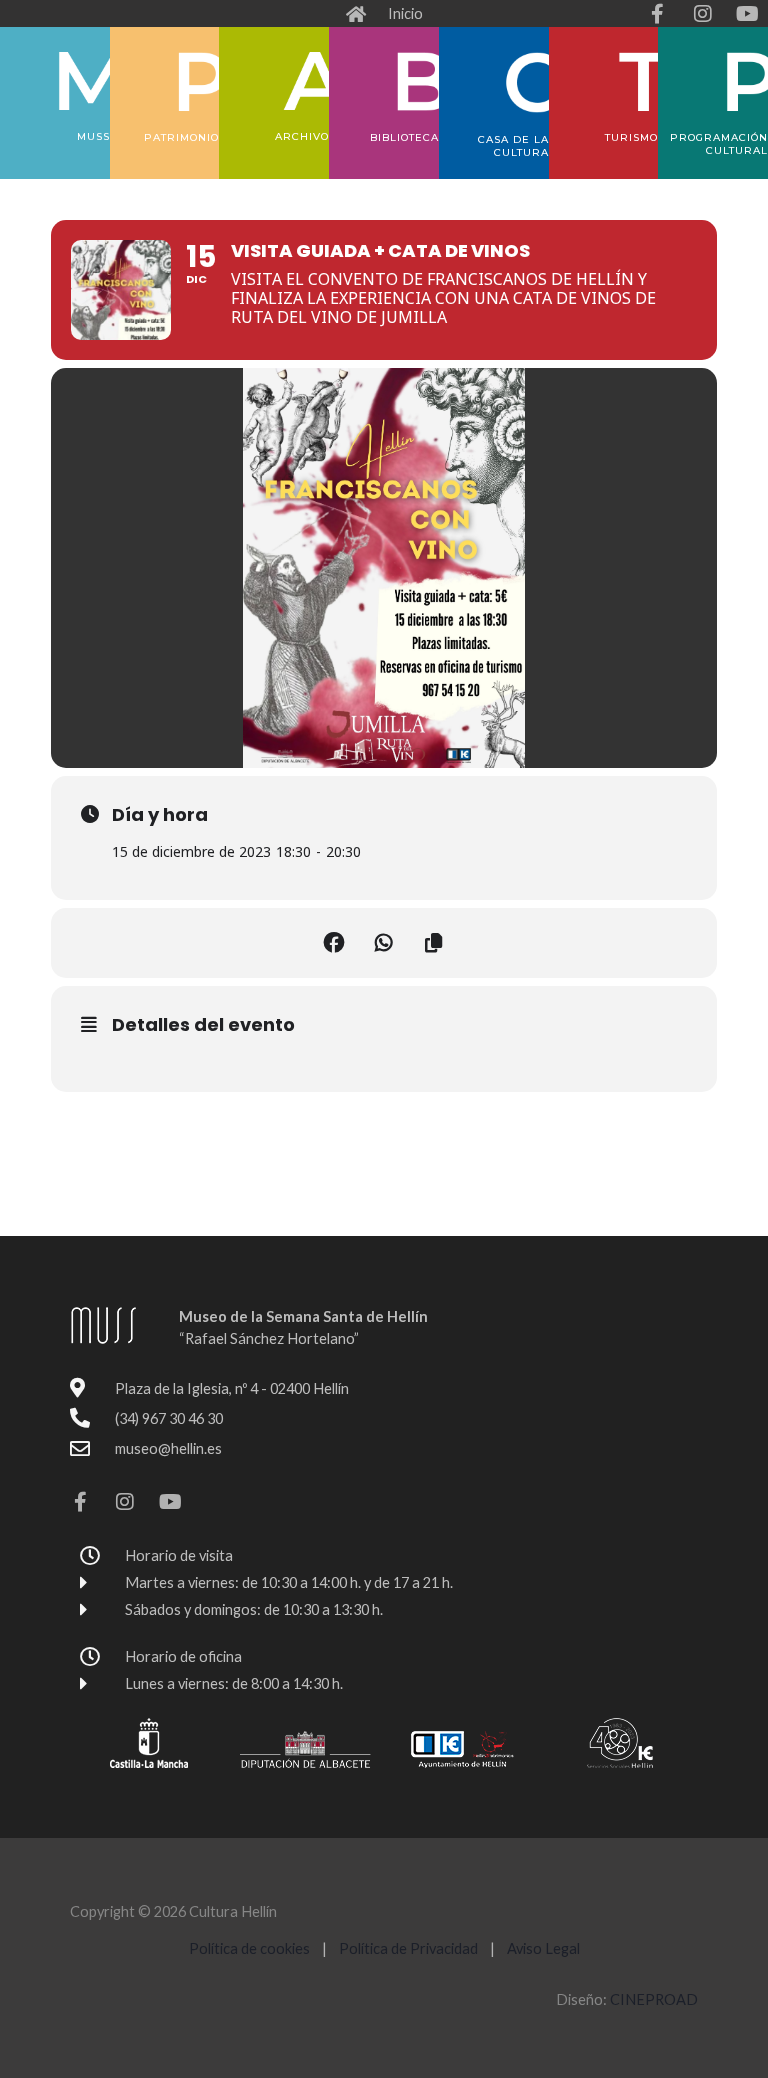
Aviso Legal (543, 1948)
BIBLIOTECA (404, 137)
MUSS (93, 136)
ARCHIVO (302, 136)
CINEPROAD (654, 1999)
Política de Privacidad (410, 1948)
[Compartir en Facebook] (334, 943)
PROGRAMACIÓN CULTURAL (719, 144)
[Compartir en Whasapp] (384, 943)
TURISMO (631, 137)
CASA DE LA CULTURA (513, 146)
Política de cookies (249, 1948)
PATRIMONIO (181, 137)
